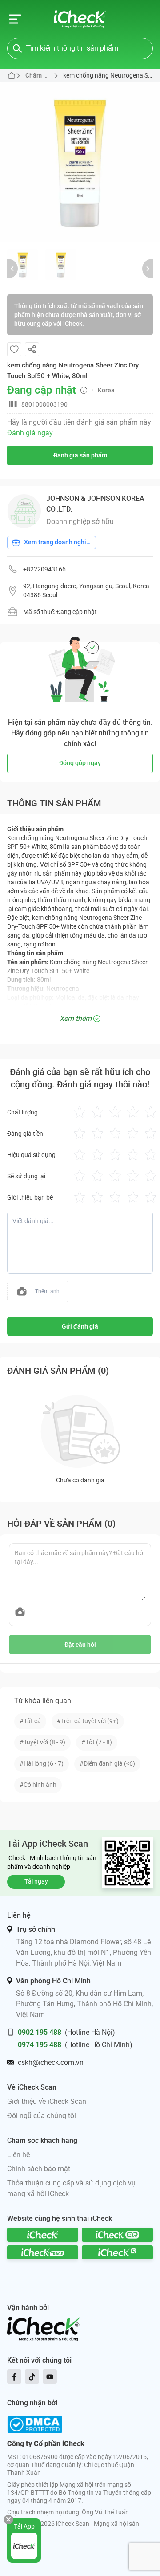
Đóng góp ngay (80, 763)
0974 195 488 (40, 2045)
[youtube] (50, 2377)
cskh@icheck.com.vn (51, 2062)
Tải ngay (36, 1881)
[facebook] (14, 2377)
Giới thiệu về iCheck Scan (47, 2101)
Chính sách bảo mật (39, 2169)
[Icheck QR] (117, 2235)
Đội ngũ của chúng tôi (42, 2116)
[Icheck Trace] (43, 2252)
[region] (80, 162)
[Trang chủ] (80, 19)
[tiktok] (32, 2377)
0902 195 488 (40, 2032)
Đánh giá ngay (30, 433)
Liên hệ (18, 2155)
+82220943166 (44, 569)
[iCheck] (43, 2235)
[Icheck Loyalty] (117, 2252)
